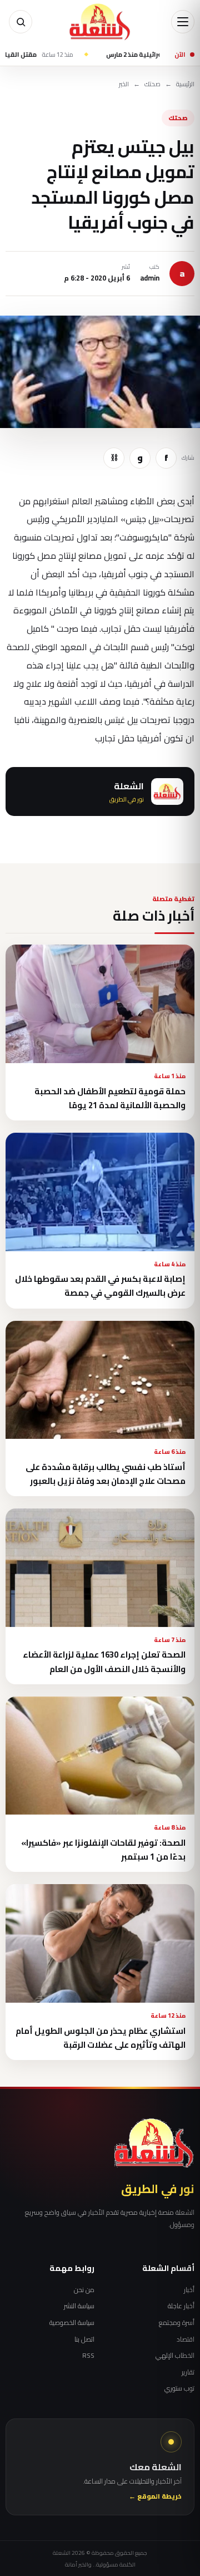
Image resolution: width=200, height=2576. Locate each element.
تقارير (188, 2372)
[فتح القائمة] (183, 22)
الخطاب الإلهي (175, 2356)
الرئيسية (185, 84)
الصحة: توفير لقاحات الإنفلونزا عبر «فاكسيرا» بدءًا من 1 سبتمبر (103, 1850)
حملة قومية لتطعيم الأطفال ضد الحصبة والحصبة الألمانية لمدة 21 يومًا (110, 1098)
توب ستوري (179, 2388)
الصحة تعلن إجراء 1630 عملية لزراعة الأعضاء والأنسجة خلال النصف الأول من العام (104, 1661)
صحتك (152, 84)
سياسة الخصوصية (72, 2323)
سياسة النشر (79, 2306)
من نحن (84, 2290)
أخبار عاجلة (181, 2306)
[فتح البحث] (21, 22)
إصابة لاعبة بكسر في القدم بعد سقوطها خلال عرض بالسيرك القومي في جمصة (100, 1286)
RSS (88, 2356)
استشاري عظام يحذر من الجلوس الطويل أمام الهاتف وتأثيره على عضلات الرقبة (101, 2038)
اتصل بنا (84, 2339)
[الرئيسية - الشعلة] (100, 22)
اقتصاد (186, 2339)
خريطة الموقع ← (155, 2497)
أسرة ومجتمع (177, 2323)
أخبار (189, 2290)
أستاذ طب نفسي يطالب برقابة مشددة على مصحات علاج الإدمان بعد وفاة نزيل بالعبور (106, 1474)
